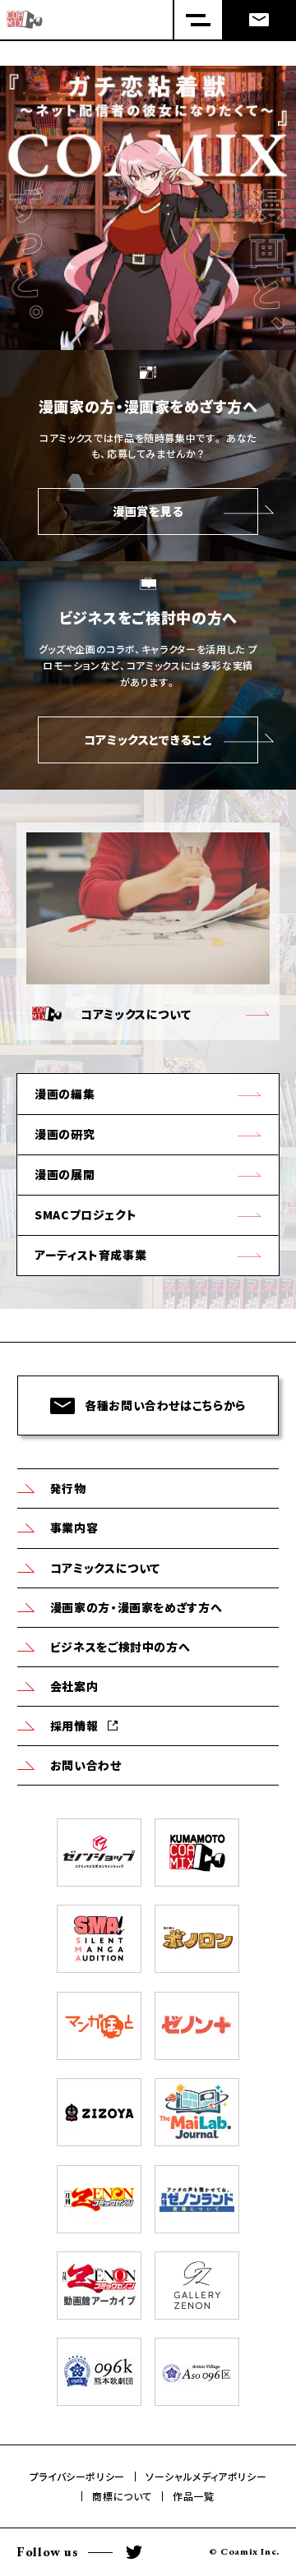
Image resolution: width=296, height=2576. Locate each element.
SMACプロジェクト (86, 1214)
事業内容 (74, 1528)
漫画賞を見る (148, 511)
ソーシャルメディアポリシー (206, 2477)
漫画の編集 (65, 1094)
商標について (122, 2496)
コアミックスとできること (148, 740)
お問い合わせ (86, 1765)
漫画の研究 (65, 1134)
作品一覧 (194, 2496)
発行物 (68, 1488)
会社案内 (74, 1686)
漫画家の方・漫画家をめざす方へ (136, 1607)
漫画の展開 (65, 1174)
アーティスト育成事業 (90, 1255)
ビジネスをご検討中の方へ (120, 1647)
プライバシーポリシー (77, 2477)
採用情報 (74, 1726)
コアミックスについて (105, 1568)
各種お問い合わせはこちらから (165, 1405)
